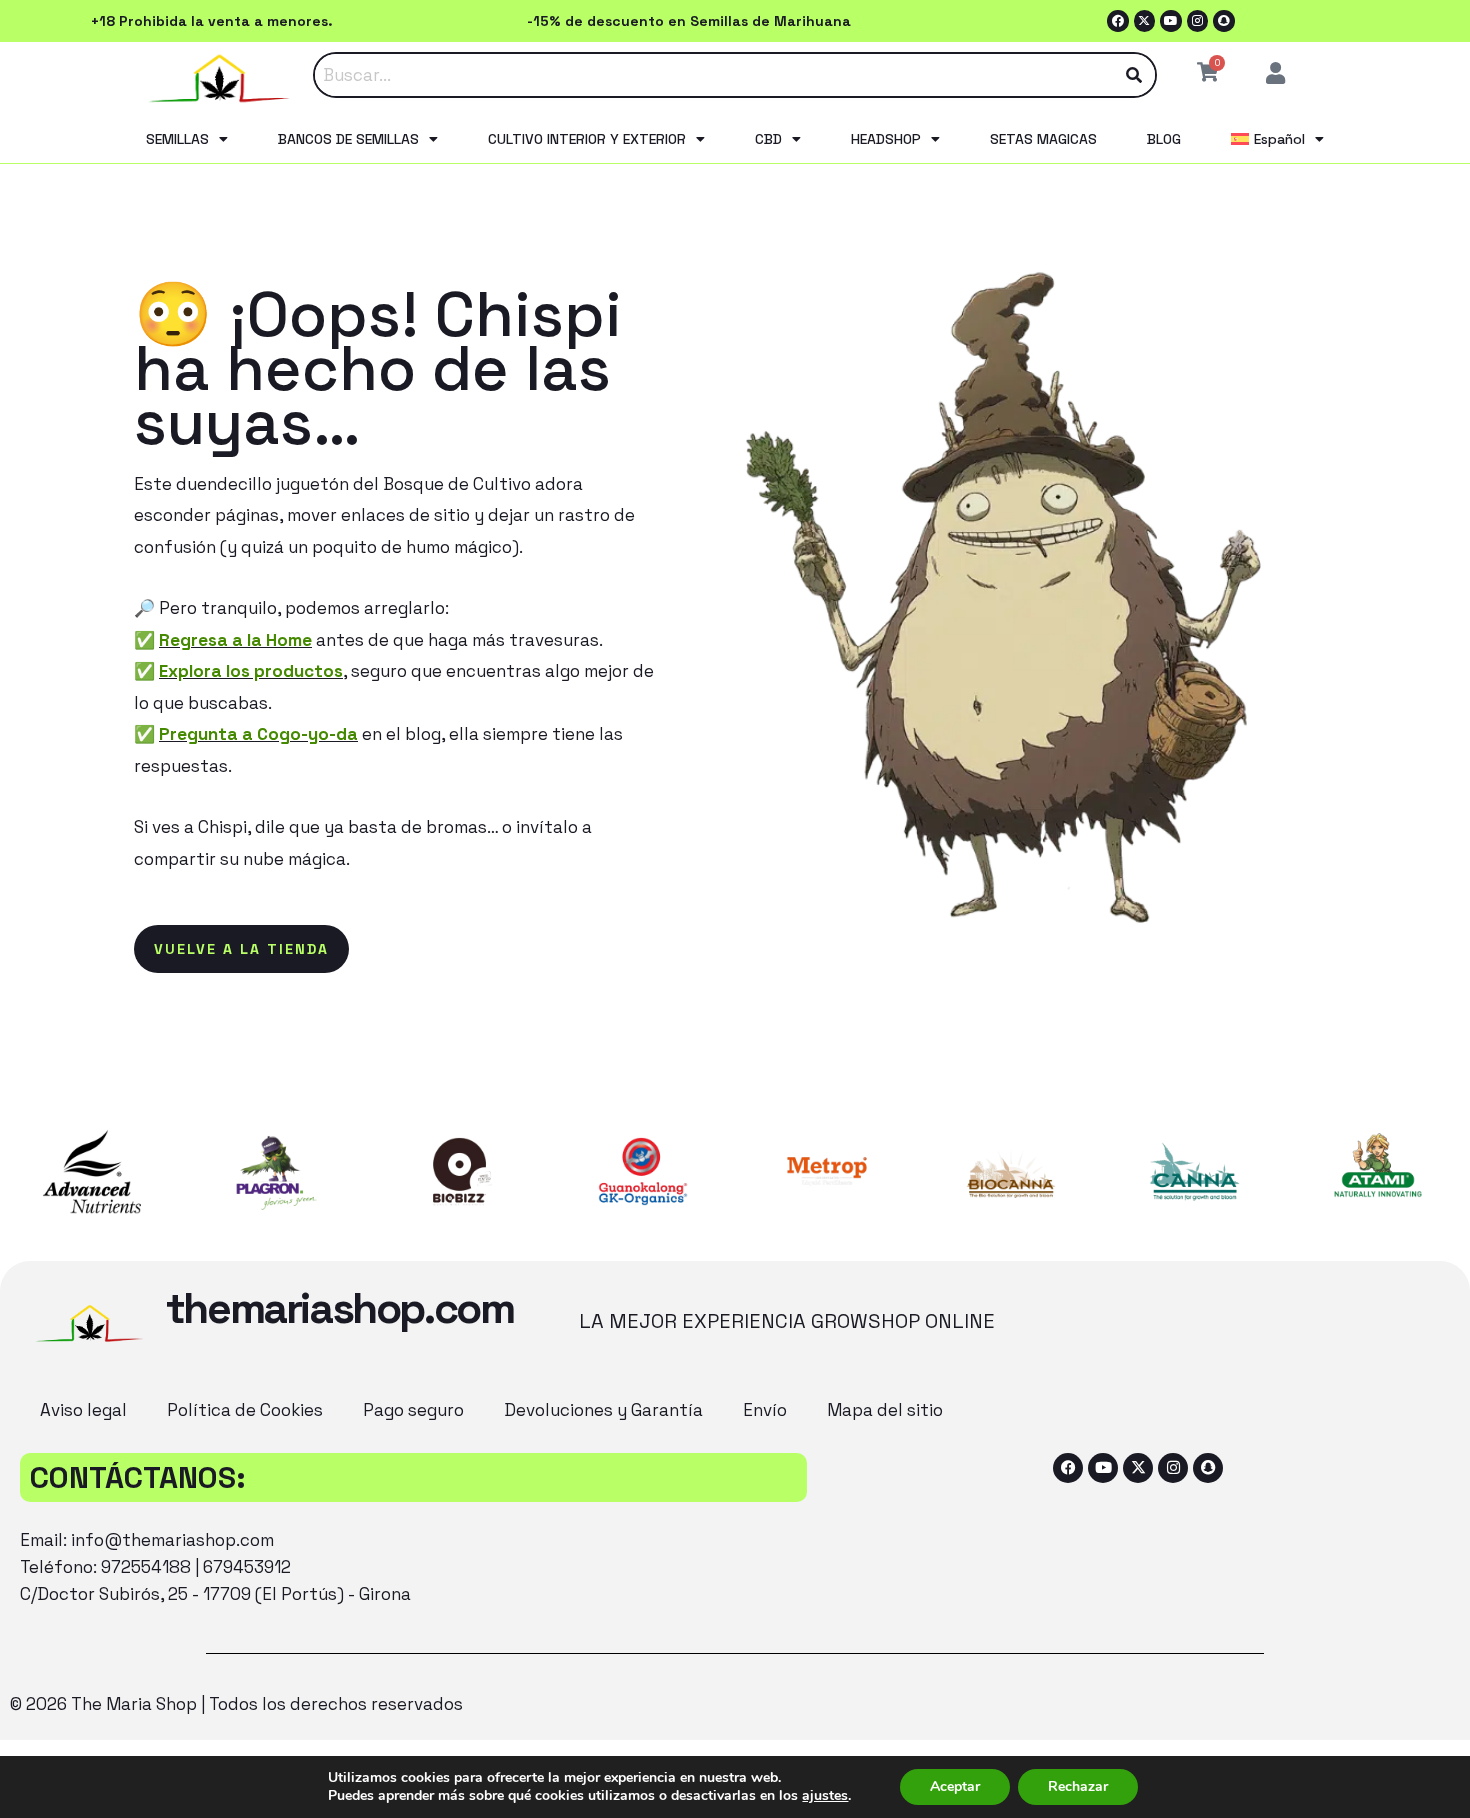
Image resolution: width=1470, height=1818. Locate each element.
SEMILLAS (177, 139)
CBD (768, 139)
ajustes (825, 1796)
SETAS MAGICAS (1043, 139)
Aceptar (955, 1786)
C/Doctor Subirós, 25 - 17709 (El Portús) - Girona (215, 1594)
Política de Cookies (245, 1410)
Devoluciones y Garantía (603, 1410)
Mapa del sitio (885, 1410)
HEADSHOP (886, 139)
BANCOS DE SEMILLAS (348, 139)
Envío (765, 1410)
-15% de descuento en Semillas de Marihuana (689, 21)
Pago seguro (413, 1410)
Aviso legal (83, 1410)
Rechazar (1078, 1786)
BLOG (1164, 139)
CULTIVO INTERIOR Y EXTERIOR (587, 139)
